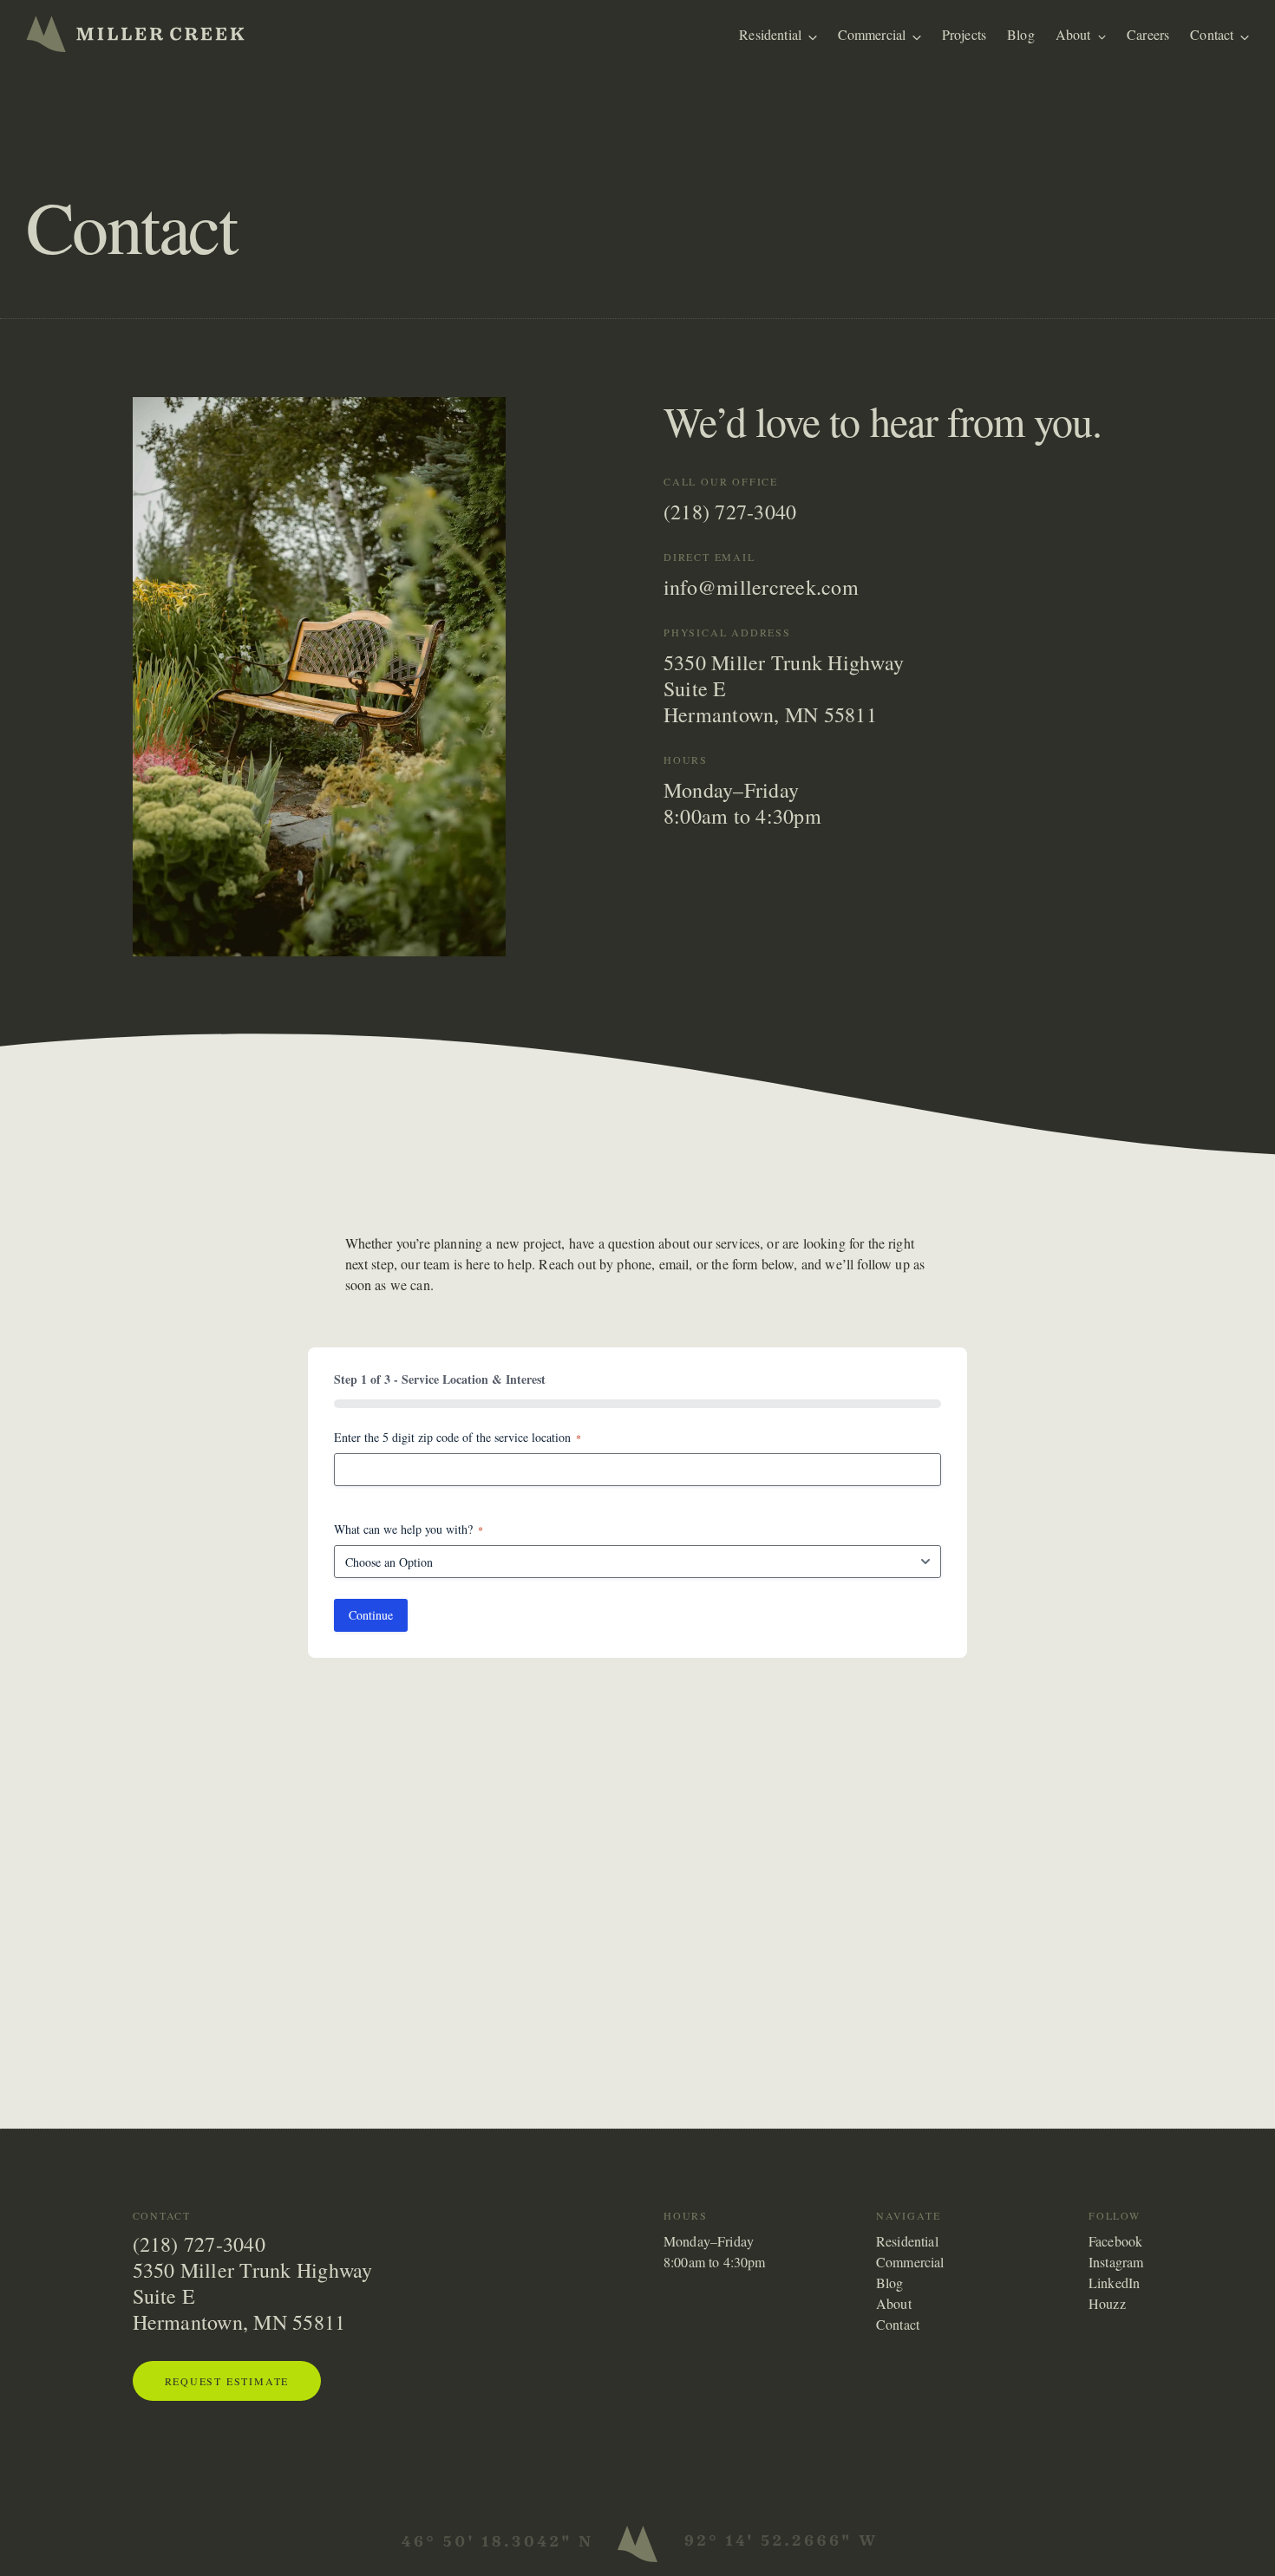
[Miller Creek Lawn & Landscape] (135, 34)
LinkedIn (1114, 2283)
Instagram (1116, 2262)
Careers (1148, 34)
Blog (1021, 34)
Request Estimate (227, 2381)
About (1073, 34)
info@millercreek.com (761, 587)
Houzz (1107, 2303)
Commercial (872, 34)
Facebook (1115, 2241)
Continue (371, 1615)
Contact (1212, 34)
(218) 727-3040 (730, 512)
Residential (770, 34)
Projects (964, 34)
